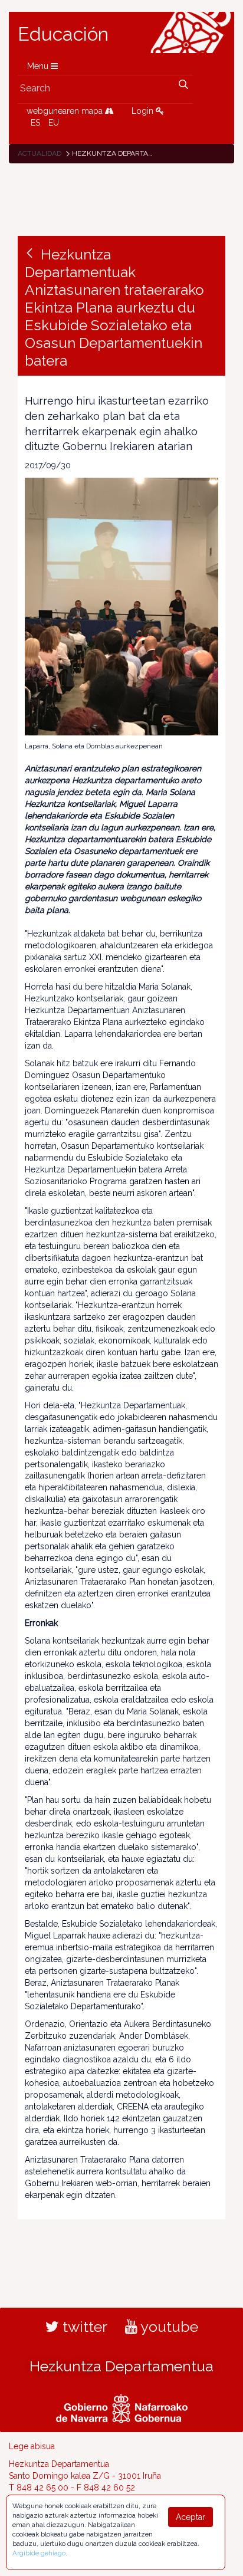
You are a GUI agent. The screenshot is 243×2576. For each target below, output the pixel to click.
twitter (83, 2327)
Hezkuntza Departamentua (121, 2366)
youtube (168, 2327)
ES (35, 123)
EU (54, 123)
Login (144, 111)
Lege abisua (32, 2446)
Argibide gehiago (39, 2553)
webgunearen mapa (66, 111)
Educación (63, 34)
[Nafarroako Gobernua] (122, 2407)
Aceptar (191, 2517)
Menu (39, 66)
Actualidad (40, 153)
